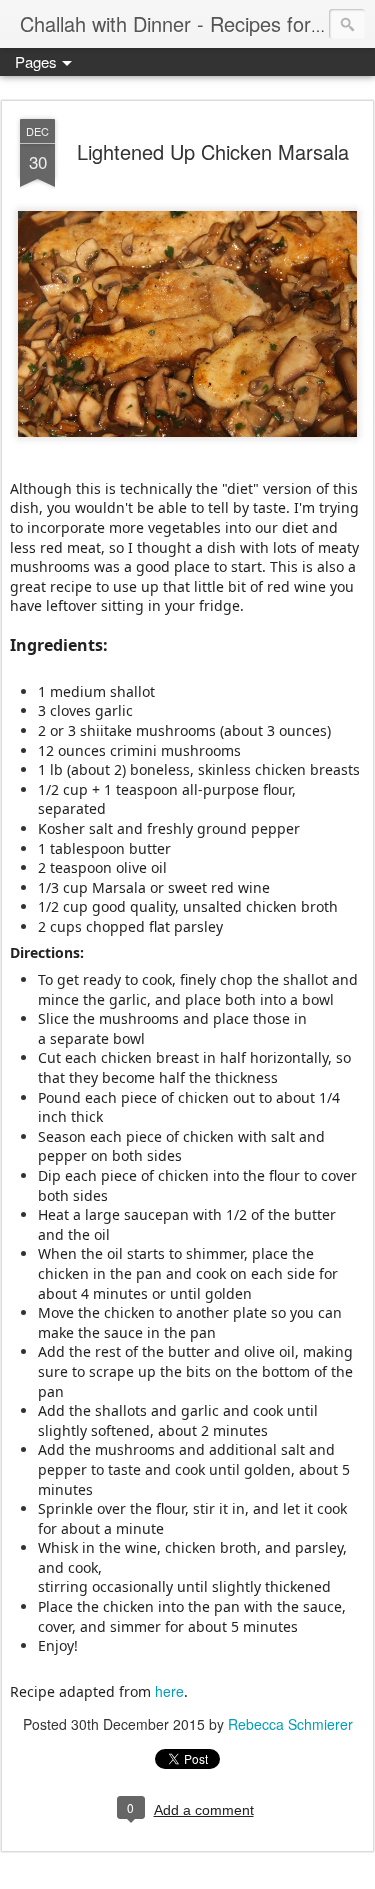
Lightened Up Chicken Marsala (213, 151)
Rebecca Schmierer (290, 1724)
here (169, 1691)
